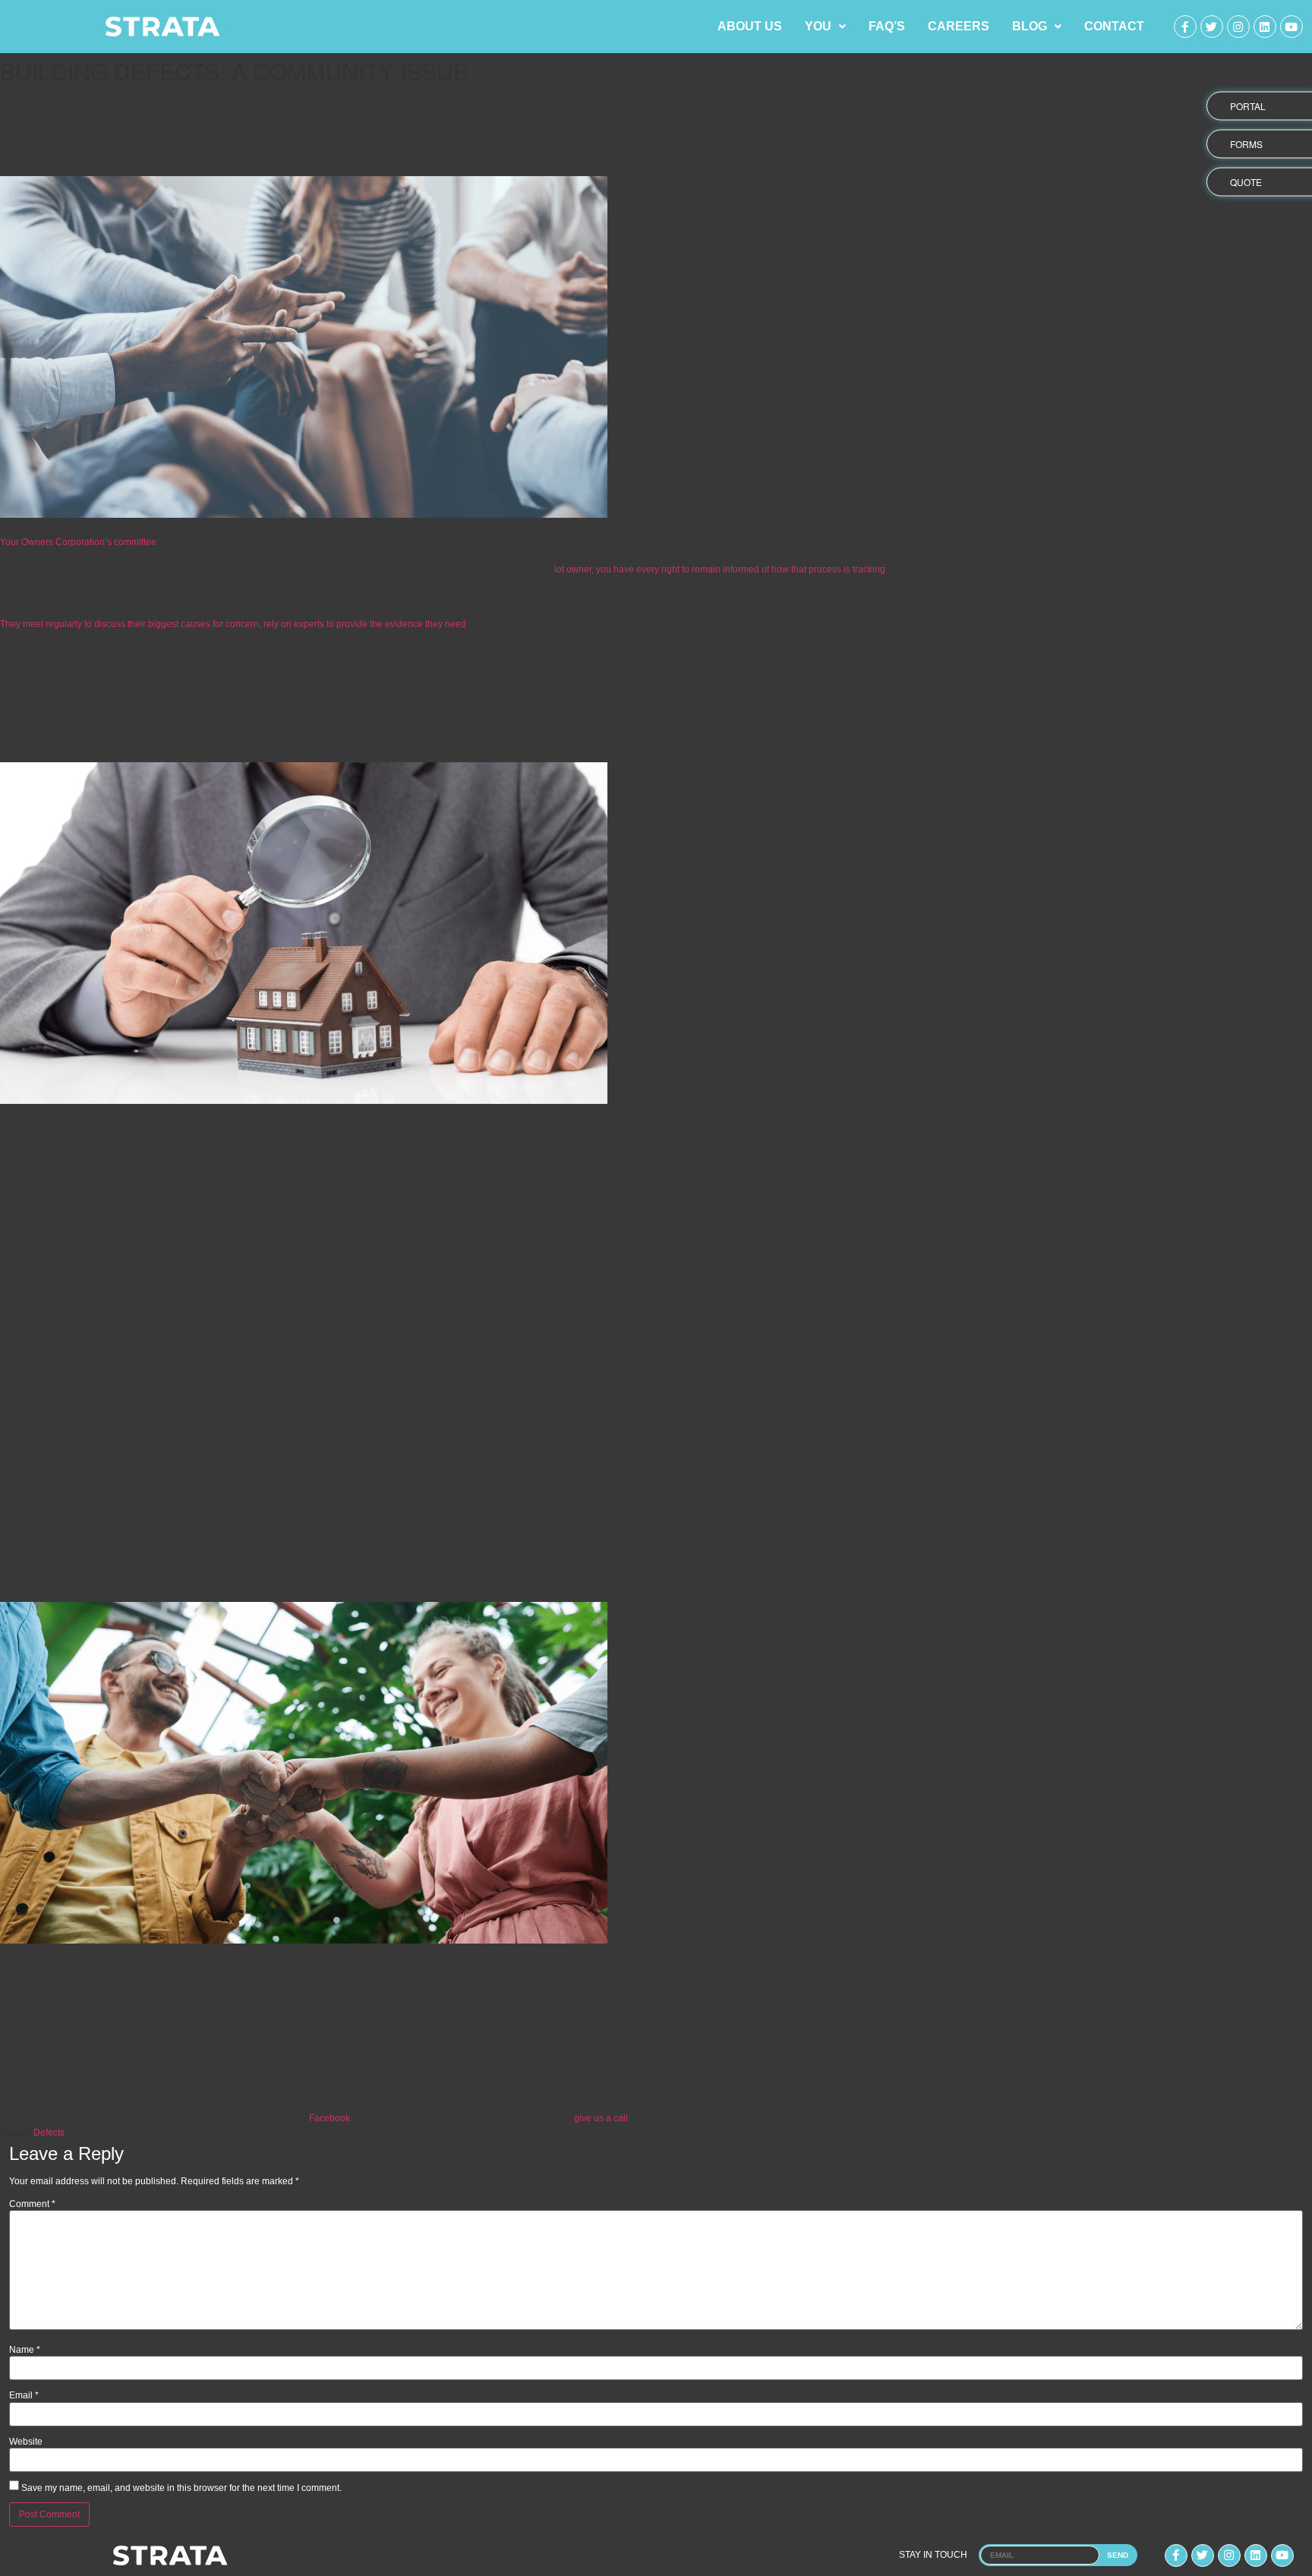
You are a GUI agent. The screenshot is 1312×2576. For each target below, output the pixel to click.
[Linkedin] (1265, 27)
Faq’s (887, 26)
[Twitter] (1212, 27)
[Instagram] (1238, 27)
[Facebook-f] (1185, 27)
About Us (750, 26)
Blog (1030, 26)
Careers (959, 26)
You (818, 26)
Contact (1114, 26)
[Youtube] (1291, 27)
